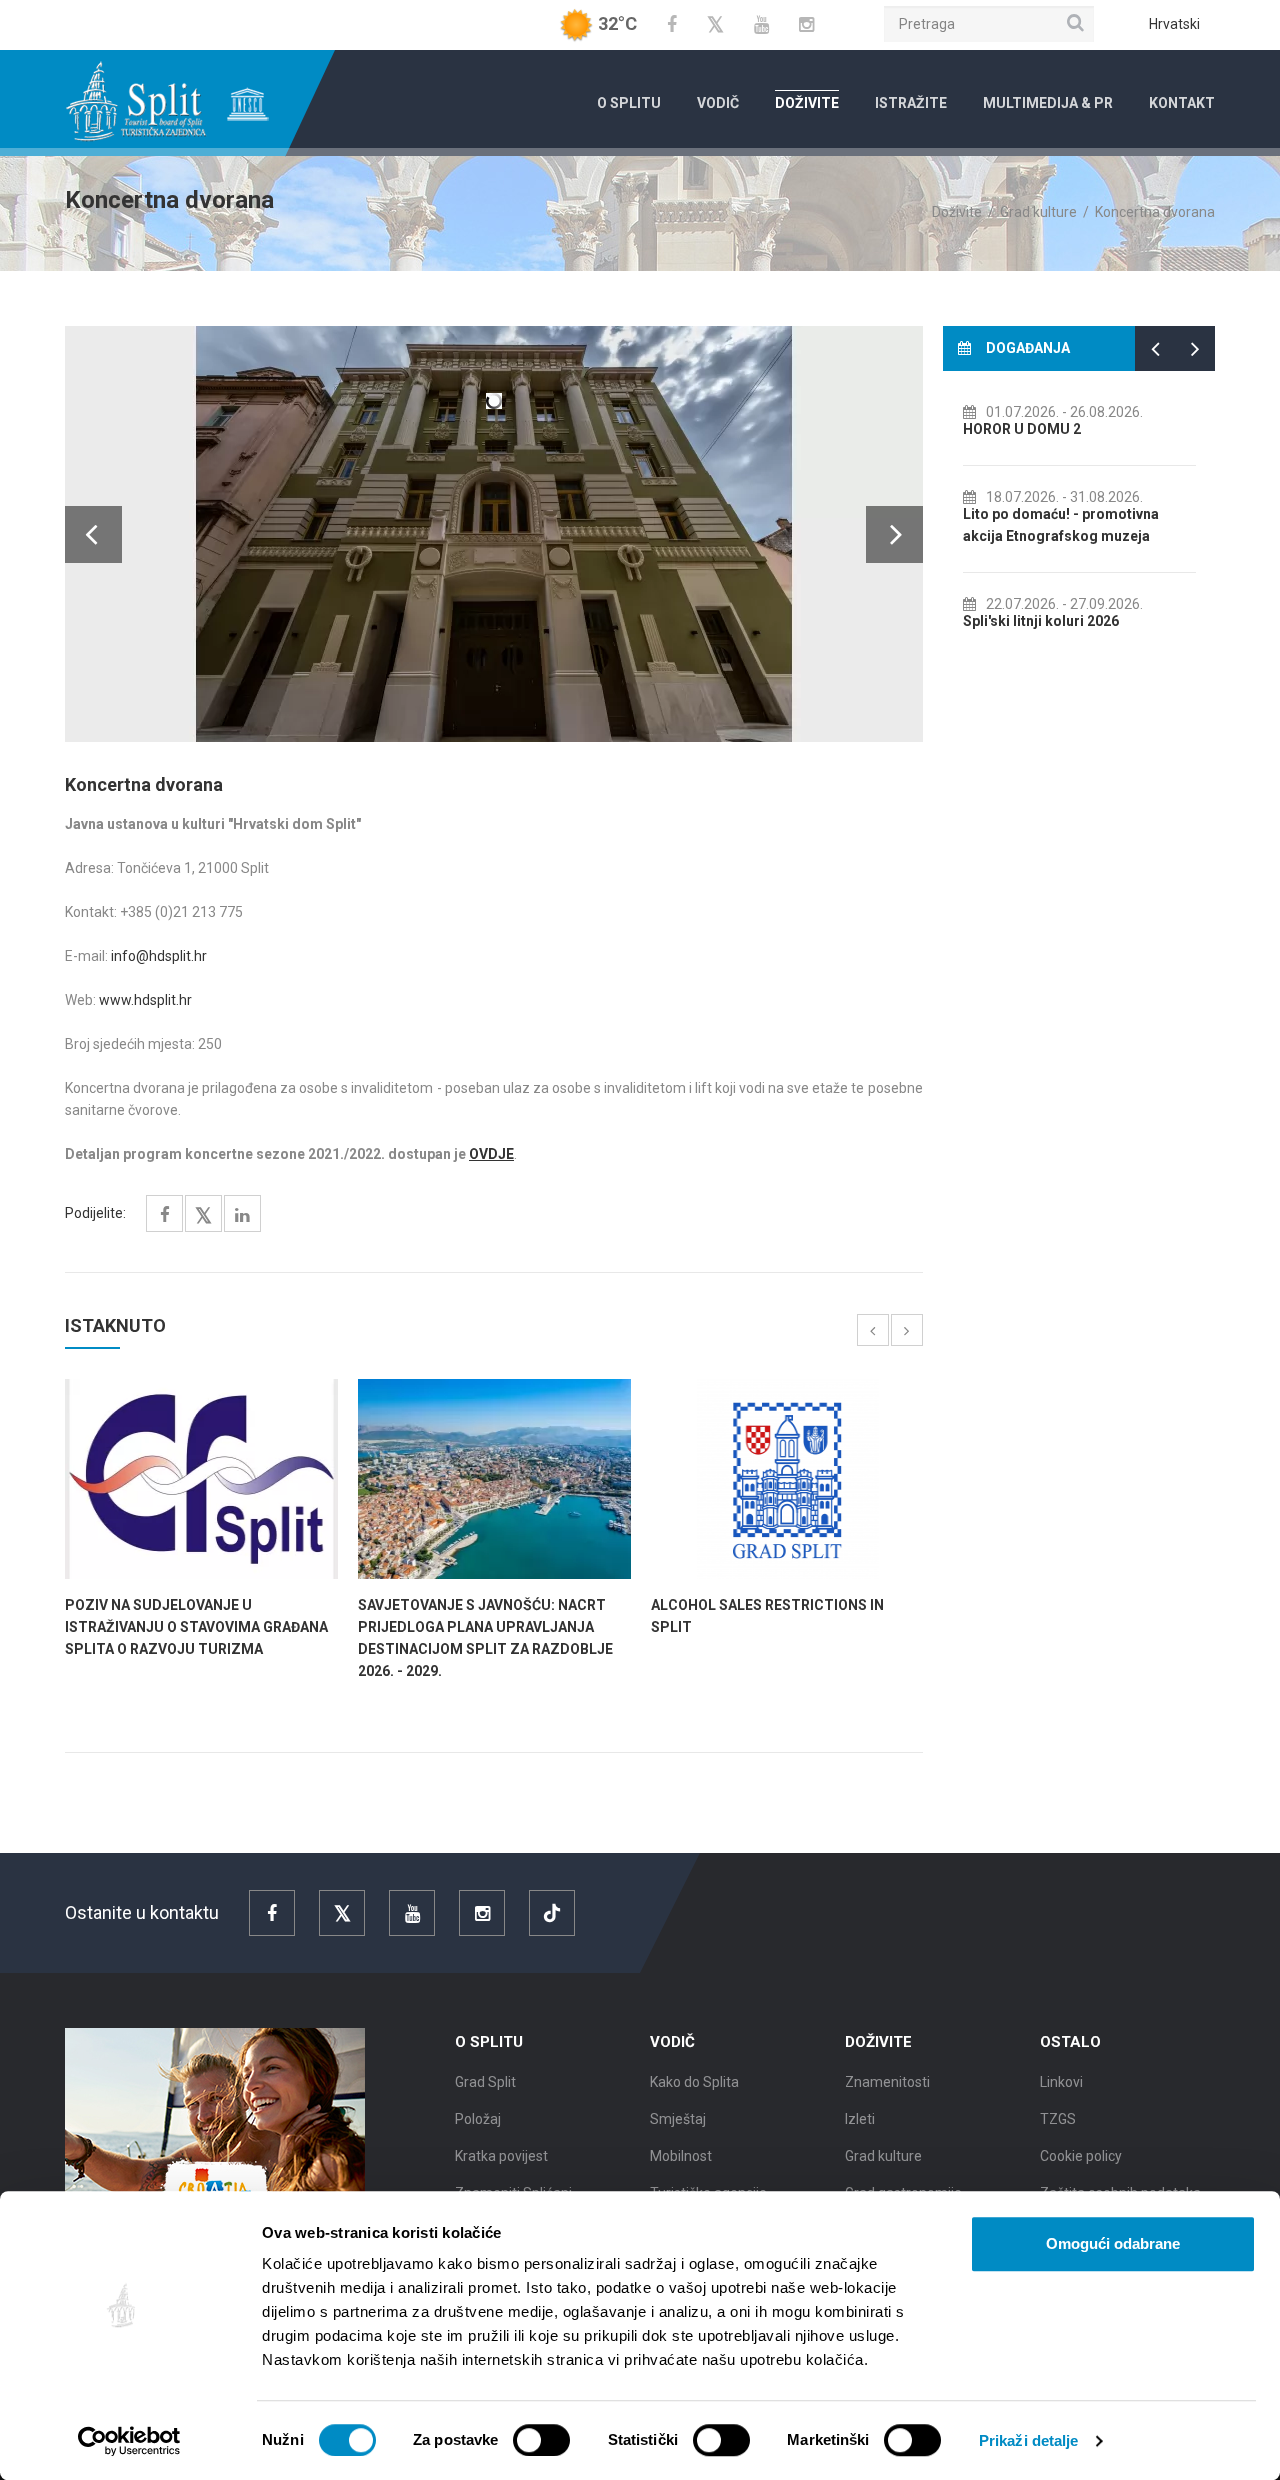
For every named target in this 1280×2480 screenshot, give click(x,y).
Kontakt (1182, 103)
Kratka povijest (501, 2156)
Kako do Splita (694, 2082)
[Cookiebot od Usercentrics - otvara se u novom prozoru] (129, 2441)
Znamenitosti (887, 2082)
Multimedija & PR (1048, 103)
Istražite (911, 103)
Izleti (860, 2119)
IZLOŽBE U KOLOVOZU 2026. (1061, 536)
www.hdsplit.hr (145, 1000)
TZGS (1058, 2119)
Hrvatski (1174, 24)
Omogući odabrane (1113, 2243)
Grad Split (485, 2082)
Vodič (718, 103)
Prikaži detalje (1029, 2440)
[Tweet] (203, 1216)
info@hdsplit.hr (159, 956)
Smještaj (678, 2119)
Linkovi (1061, 2082)
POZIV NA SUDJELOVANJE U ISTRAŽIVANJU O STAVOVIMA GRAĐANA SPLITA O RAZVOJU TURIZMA (196, 1627)
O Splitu (629, 103)
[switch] (541, 2440)
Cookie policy (1081, 2156)
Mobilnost (681, 2156)
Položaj (478, 2119)
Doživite (807, 103)
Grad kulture (1038, 212)
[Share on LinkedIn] (242, 1215)
